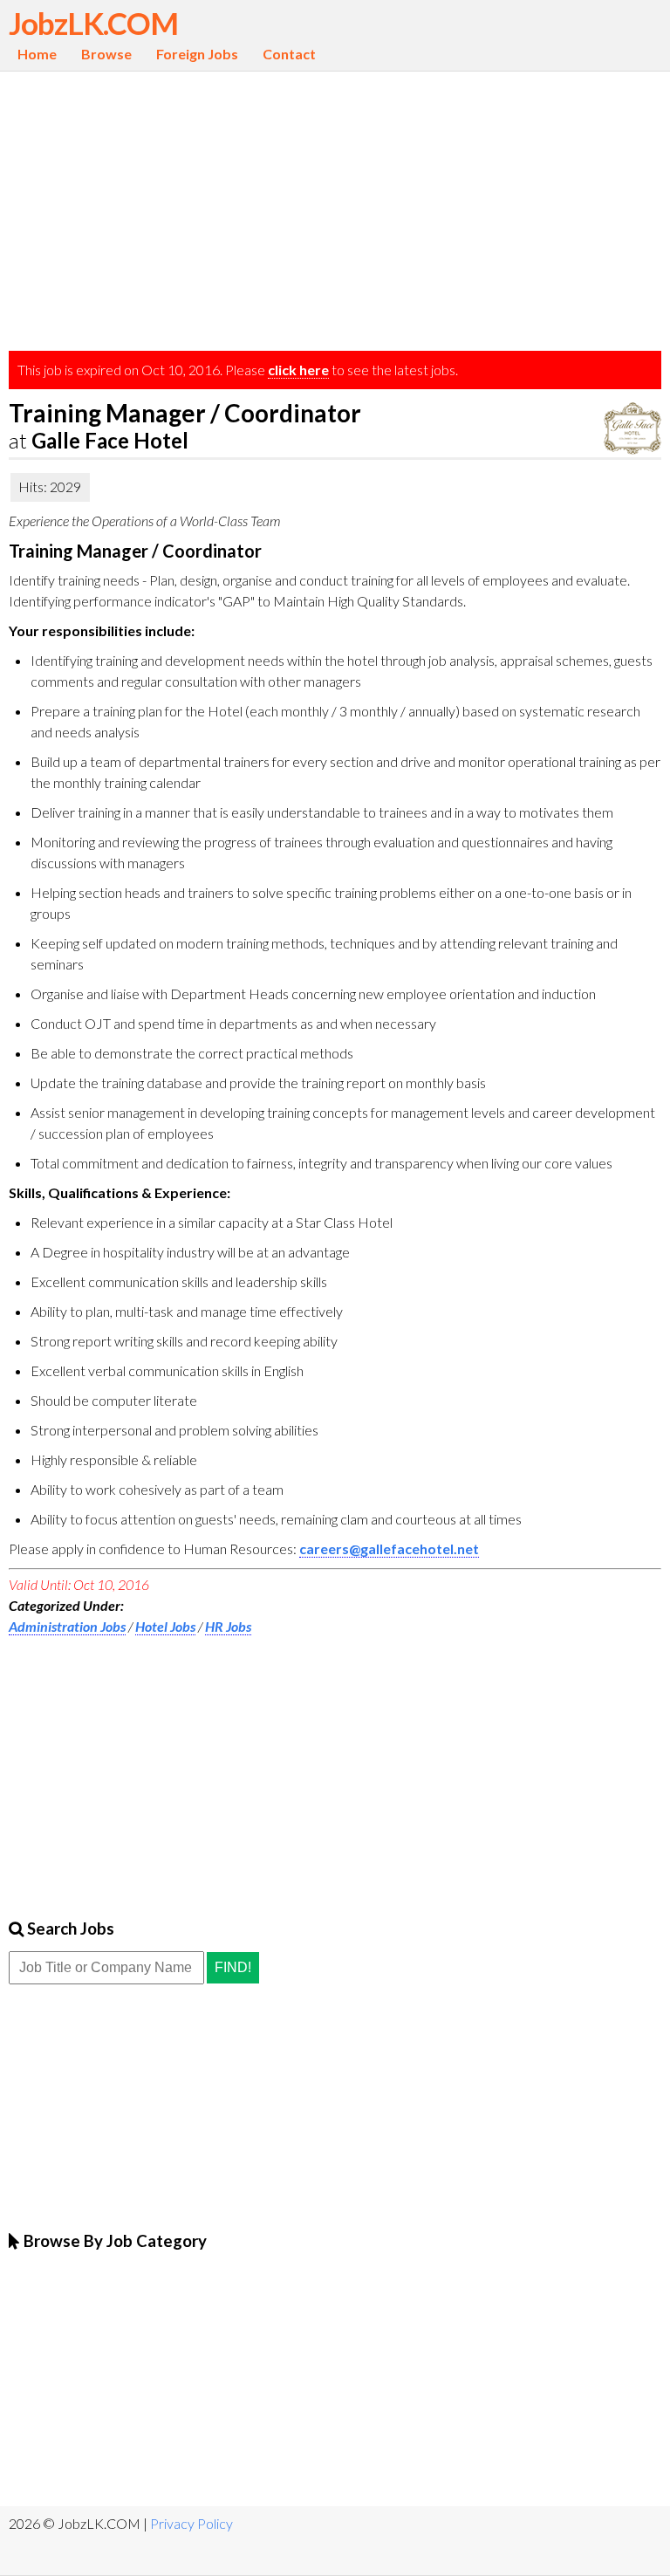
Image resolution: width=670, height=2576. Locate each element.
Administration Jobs (67, 1626)
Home (37, 54)
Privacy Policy (191, 2523)
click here (298, 370)
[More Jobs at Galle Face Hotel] (632, 449)
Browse (106, 54)
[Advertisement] (335, 202)
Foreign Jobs (197, 54)
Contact (289, 54)
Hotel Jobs (165, 1626)
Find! (233, 1967)
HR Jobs (228, 1626)
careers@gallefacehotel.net (389, 1548)
